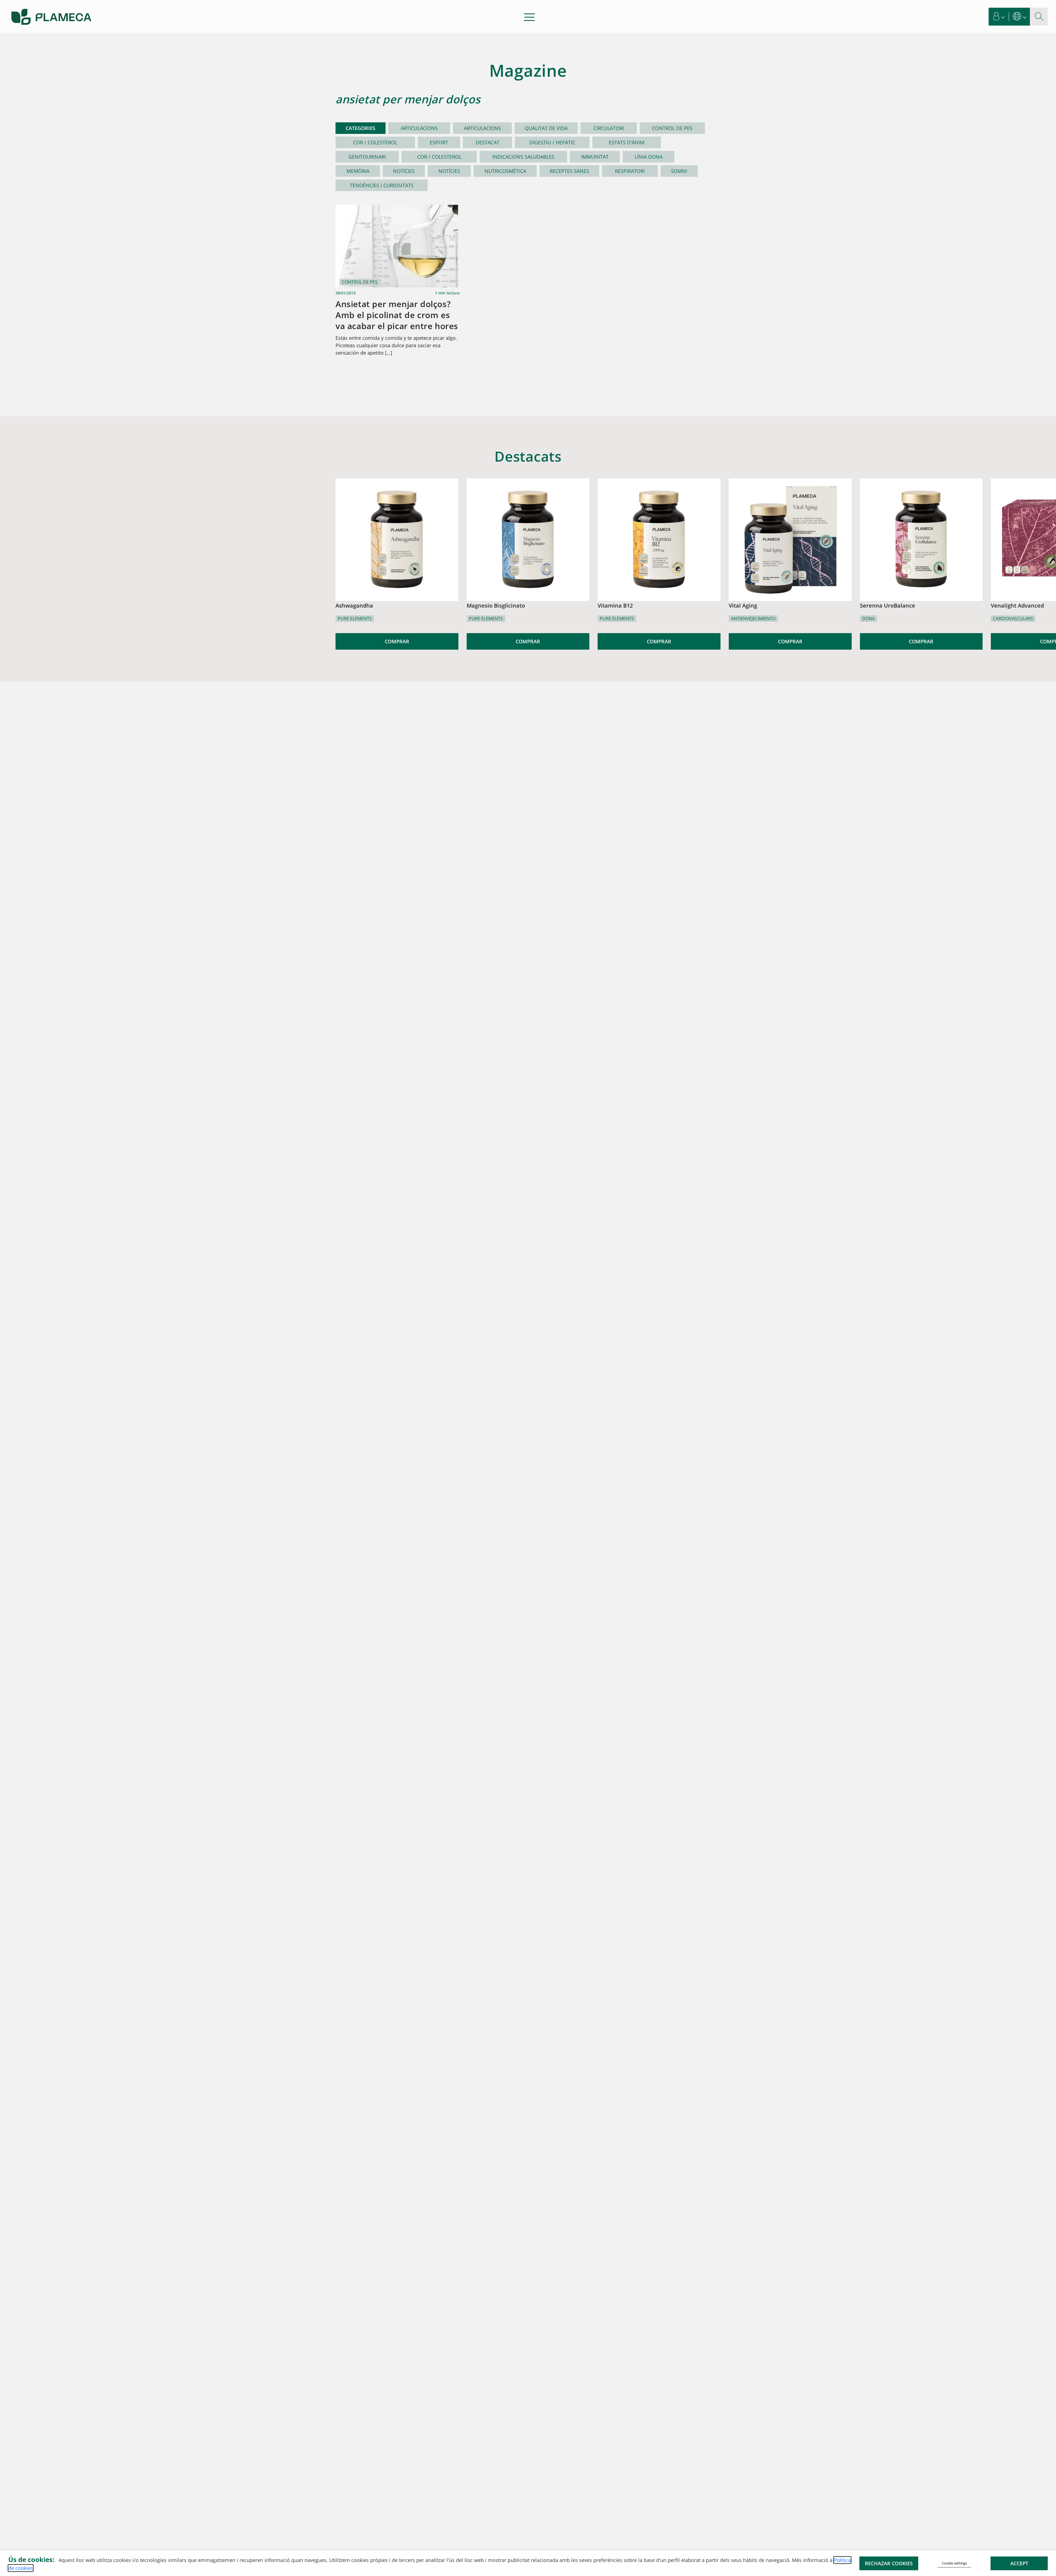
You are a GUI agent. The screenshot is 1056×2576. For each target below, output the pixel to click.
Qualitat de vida (546, 128)
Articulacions (419, 128)
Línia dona (649, 157)
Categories (361, 128)
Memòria (358, 171)
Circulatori (609, 128)
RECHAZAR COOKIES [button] (889, 2563)
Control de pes (672, 128)
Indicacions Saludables (523, 157)
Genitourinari (367, 157)
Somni (679, 171)
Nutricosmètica (505, 171)
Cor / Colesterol (375, 142)
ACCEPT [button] (1019, 2563)
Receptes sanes (569, 171)
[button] (999, 17)
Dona (868, 619)
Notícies (404, 171)
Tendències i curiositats (382, 185)
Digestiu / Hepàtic (552, 142)
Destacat (488, 142)
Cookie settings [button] (954, 2563)
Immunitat (595, 157)
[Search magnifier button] (1039, 17)
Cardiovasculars (1013, 619)
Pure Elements (355, 619)
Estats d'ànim (627, 142)
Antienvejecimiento (753, 619)
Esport (439, 142)
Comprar (397, 641)
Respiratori (630, 171)
